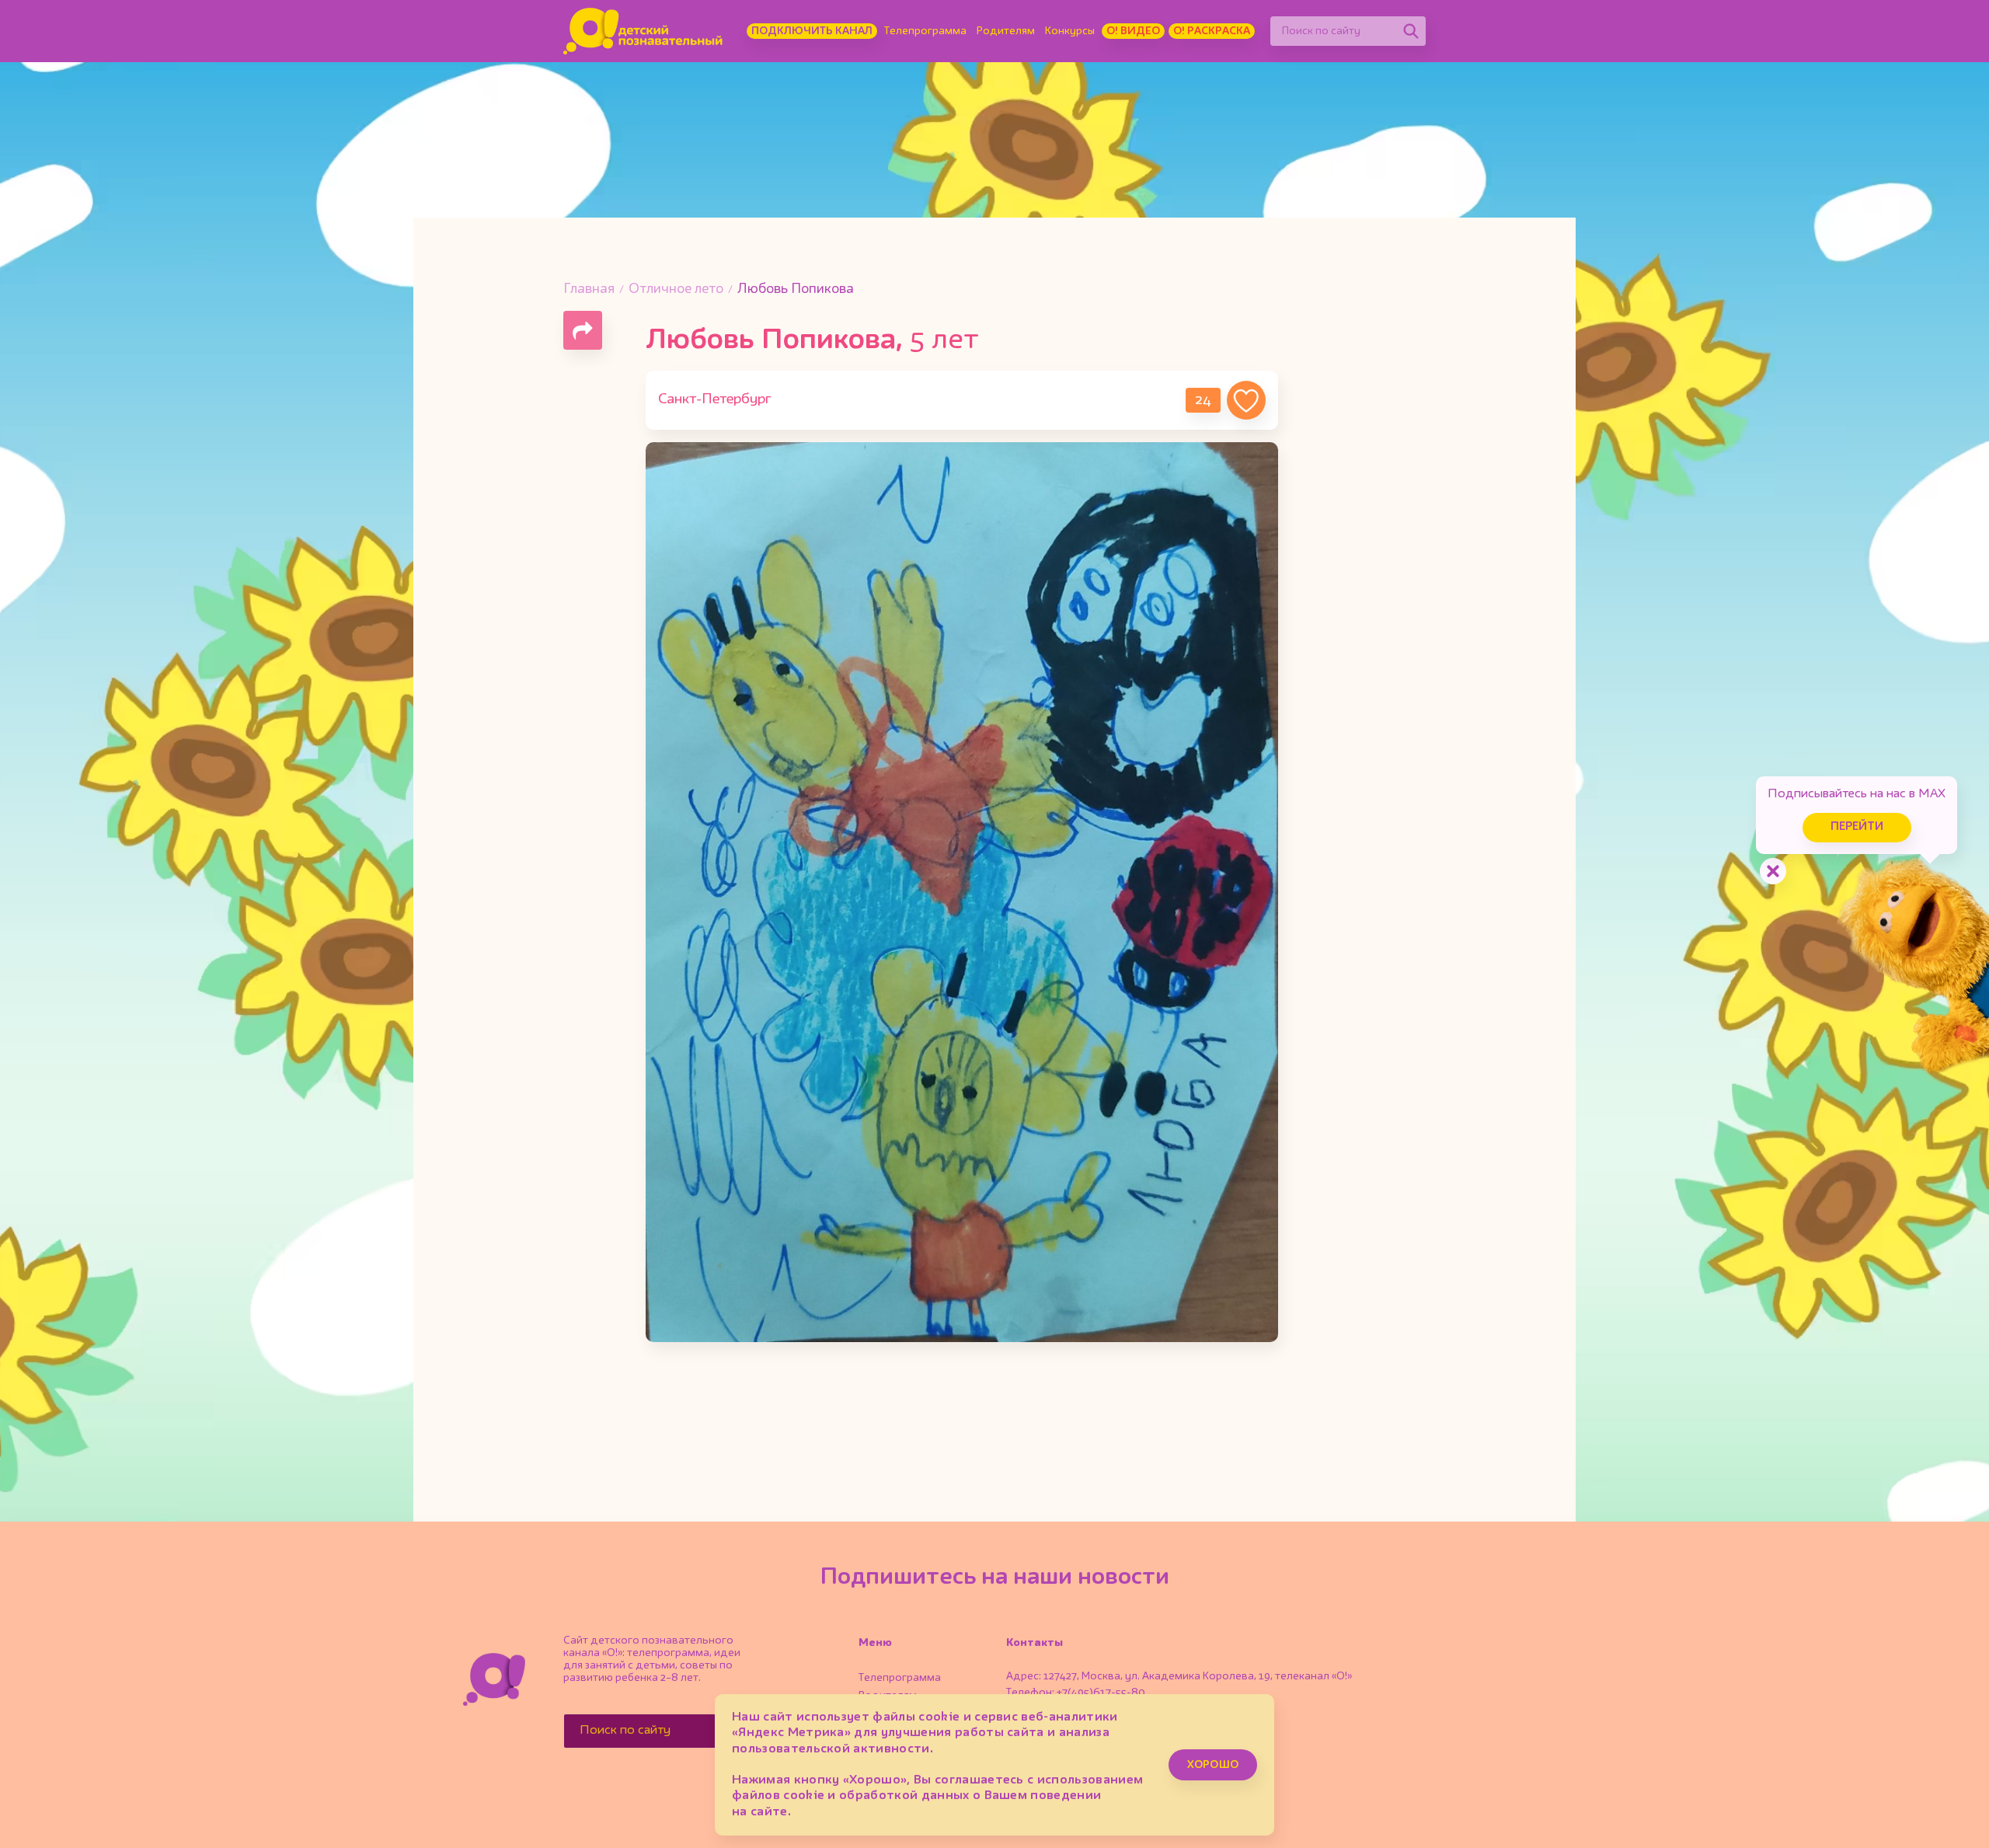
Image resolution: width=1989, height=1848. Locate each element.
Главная (589, 289)
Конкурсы (1070, 31)
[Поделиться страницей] (583, 330)
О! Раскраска (1212, 31)
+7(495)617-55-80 (1101, 1693)
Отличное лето (676, 289)
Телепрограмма (925, 31)
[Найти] (1411, 31)
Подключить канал (812, 31)
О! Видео (1133, 31)
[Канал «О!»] (643, 31)
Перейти (1857, 827)
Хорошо (1213, 1765)
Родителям (1006, 31)
